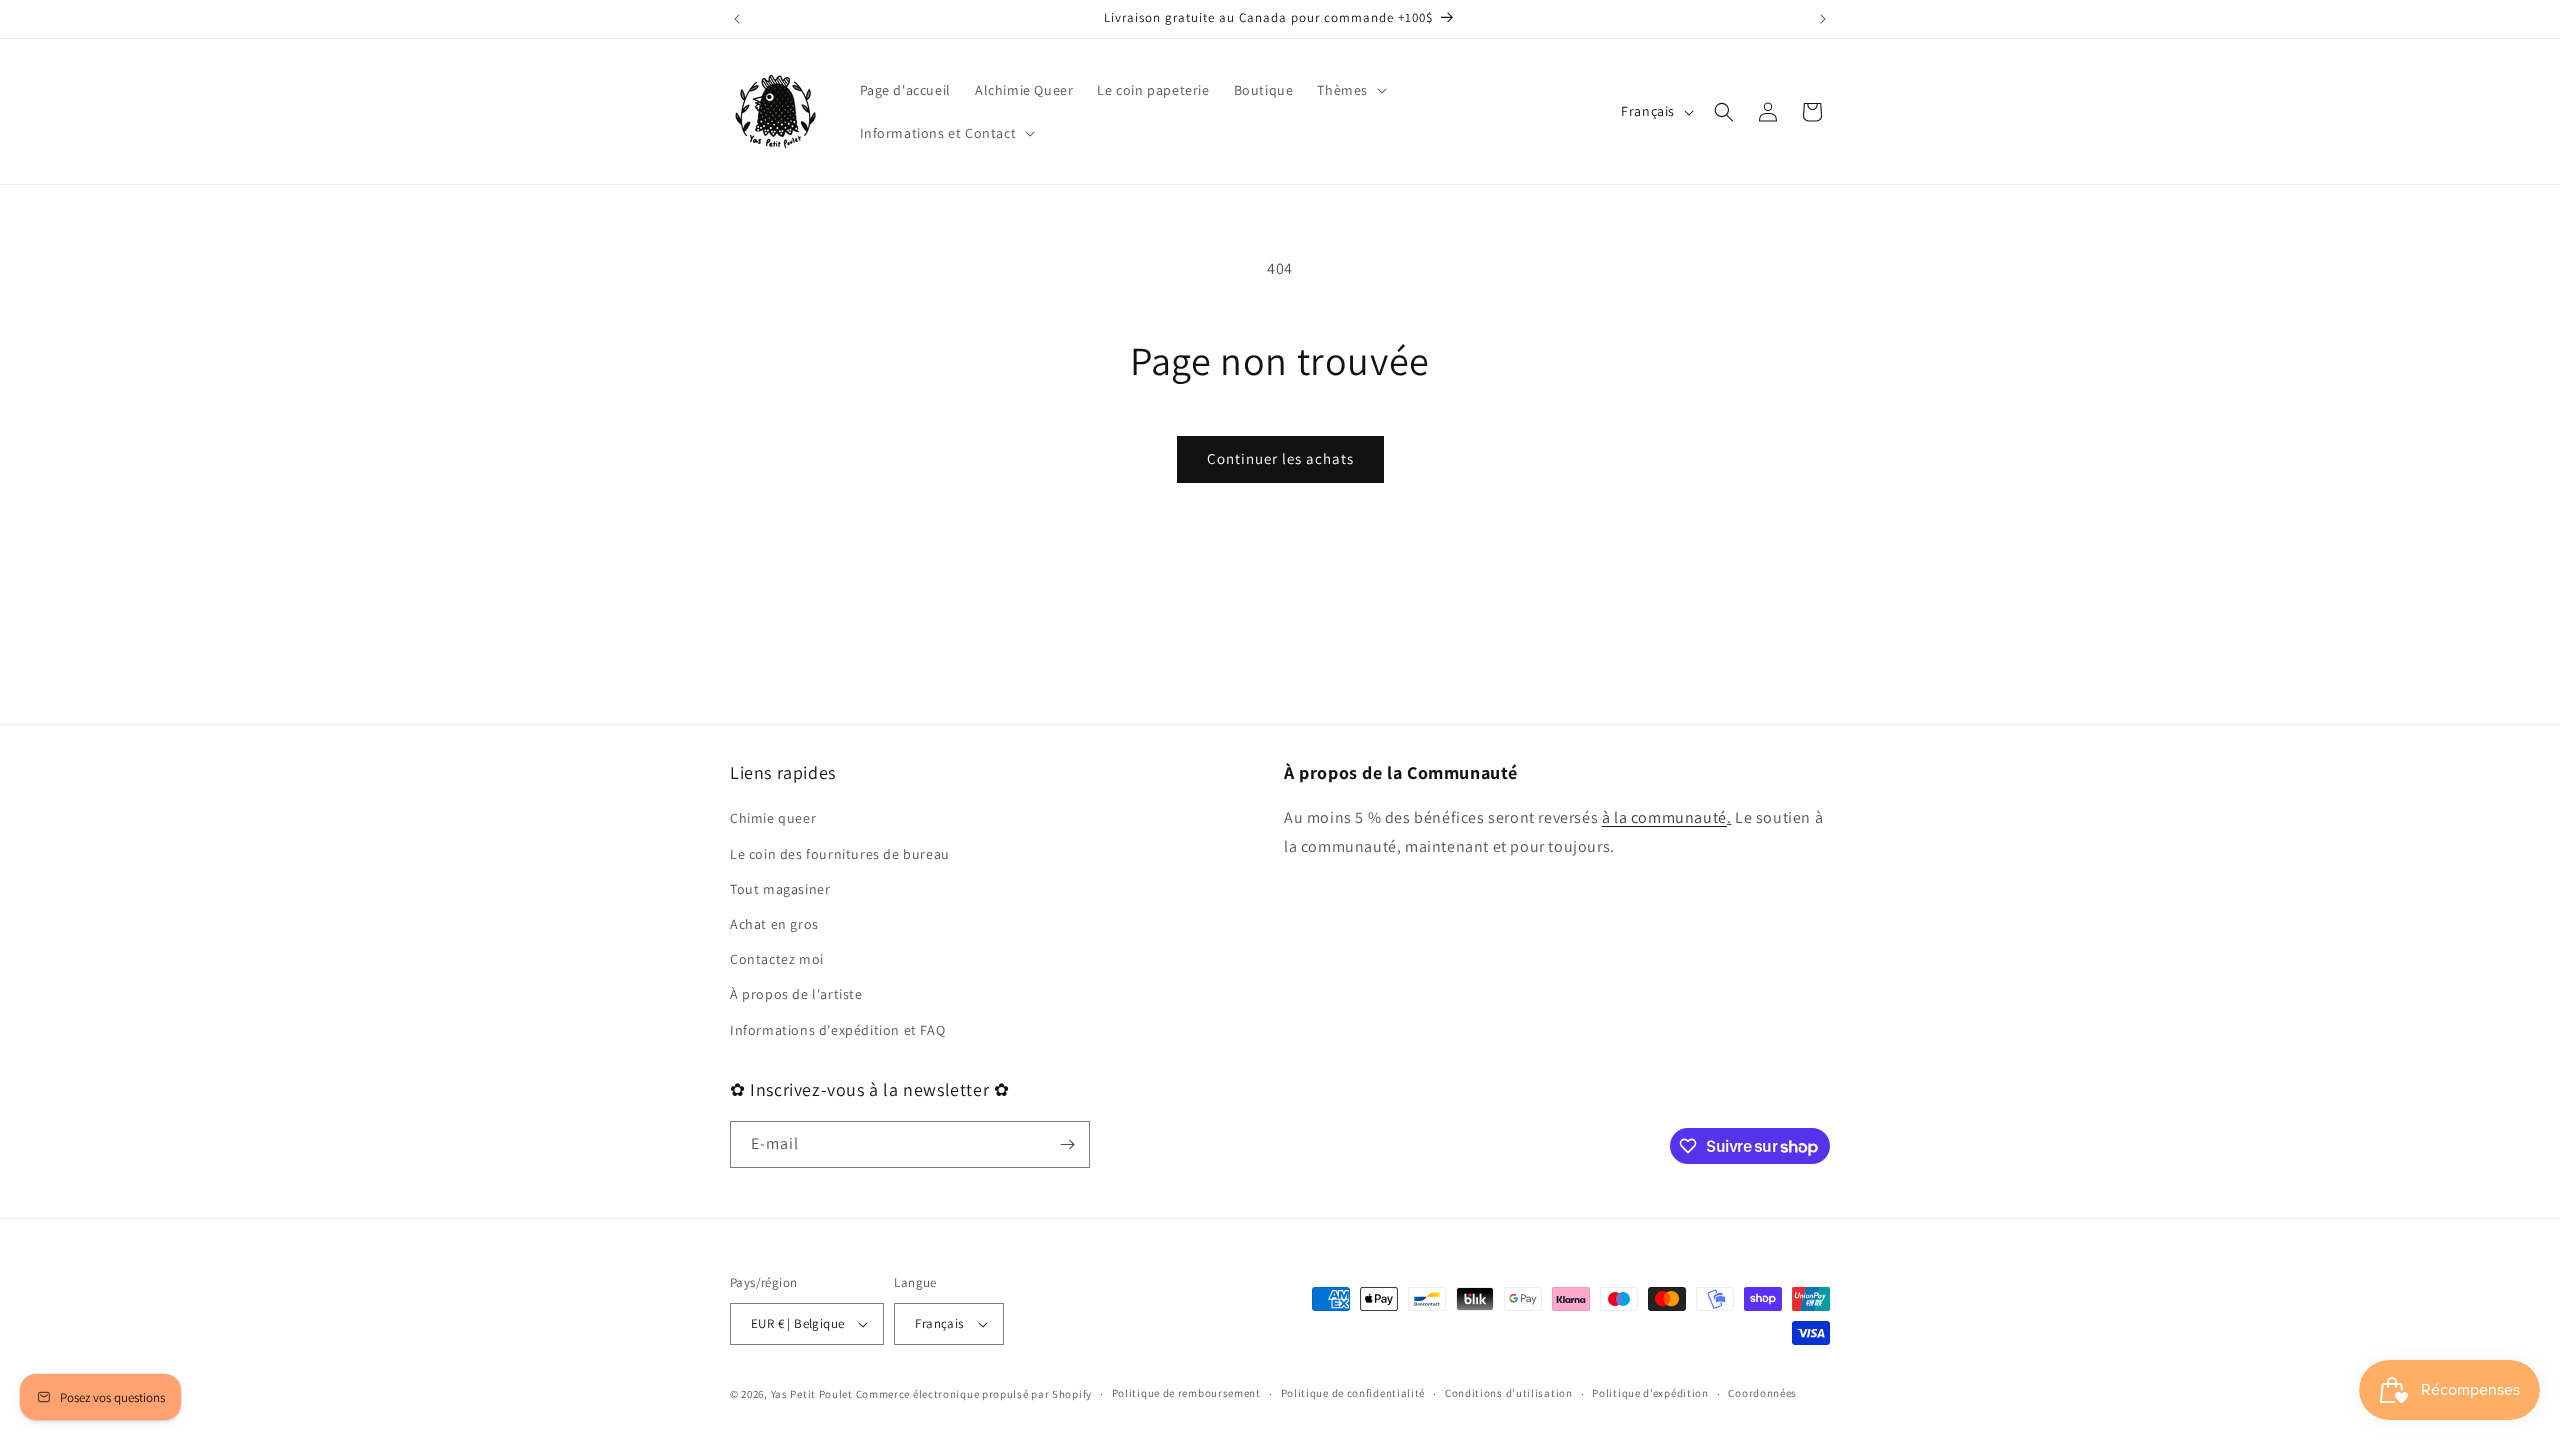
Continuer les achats (1280, 458)
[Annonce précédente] (737, 19)
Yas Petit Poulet (812, 1394)
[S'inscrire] (1067, 1144)
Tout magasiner (780, 889)
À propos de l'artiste (796, 994)
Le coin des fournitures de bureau (840, 854)
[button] (1350, 90)
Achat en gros (774, 924)
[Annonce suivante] (1823, 19)
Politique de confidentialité (1353, 1393)
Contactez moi (777, 959)
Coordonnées (1762, 1393)
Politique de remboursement (1186, 1393)
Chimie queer (773, 818)
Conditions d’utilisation (1509, 1393)
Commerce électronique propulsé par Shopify (974, 1394)
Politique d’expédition (1650, 1393)
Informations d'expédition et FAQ (837, 1030)
